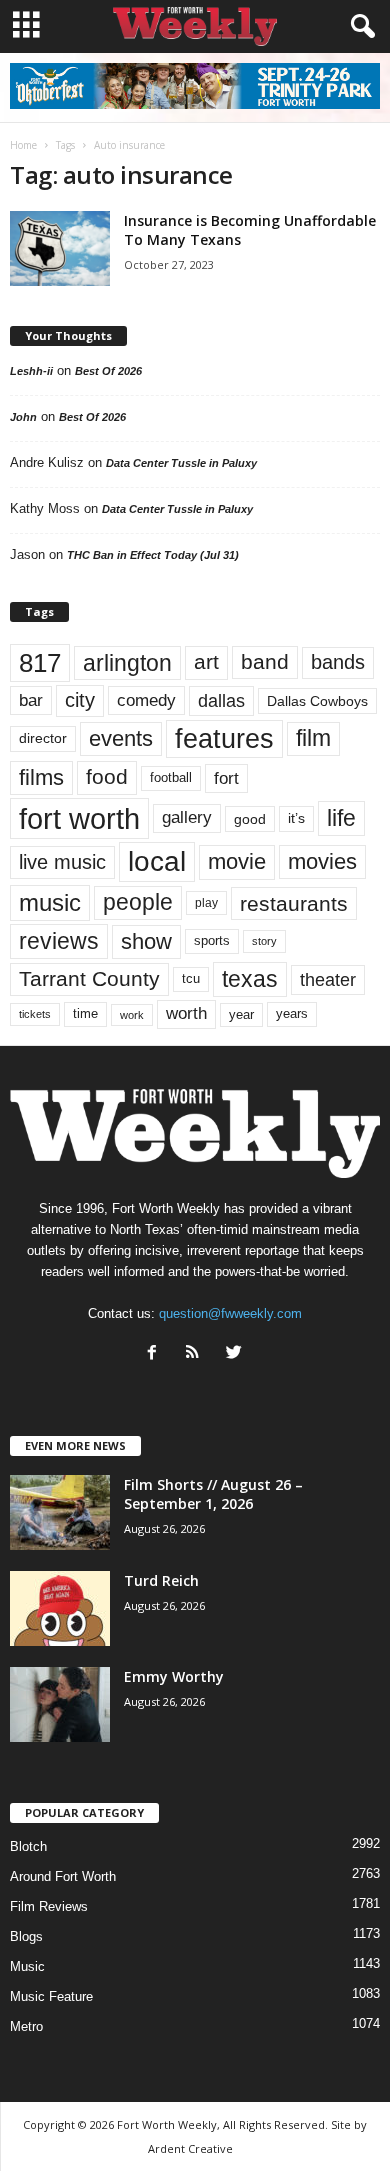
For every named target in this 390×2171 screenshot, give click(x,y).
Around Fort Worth (63, 1876)
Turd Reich (161, 1580)
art (206, 662)
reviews (59, 941)
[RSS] (197, 1354)
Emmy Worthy (174, 1676)
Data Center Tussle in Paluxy (181, 463)
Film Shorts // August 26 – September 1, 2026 (213, 1494)
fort (226, 778)
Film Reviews (49, 1906)
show (146, 941)
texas (250, 979)
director (43, 738)
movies (322, 861)
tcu (191, 978)
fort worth (79, 818)
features (224, 739)
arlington (127, 663)
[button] (359, 27)
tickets (35, 1014)
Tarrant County (89, 978)
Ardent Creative (190, 2148)
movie (237, 861)
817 (40, 663)
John (23, 417)
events (121, 738)
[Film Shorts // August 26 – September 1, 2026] (60, 1512)
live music (62, 862)
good (250, 819)
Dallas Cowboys (317, 701)
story (264, 941)
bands (338, 662)
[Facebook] (156, 1354)
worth (186, 1013)
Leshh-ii (31, 371)
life (341, 818)
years (292, 1013)
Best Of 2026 (108, 371)
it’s (296, 818)
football (171, 777)
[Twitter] (236, 1354)
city (80, 700)
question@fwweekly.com (230, 1313)
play (206, 903)
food (107, 777)
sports (212, 941)
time (85, 1013)
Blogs (26, 1936)
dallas (221, 700)
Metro (26, 2026)
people (138, 902)
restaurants (294, 903)
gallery (187, 817)
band (265, 661)
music (50, 902)
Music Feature (51, 1996)
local (157, 861)
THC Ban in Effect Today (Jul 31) (153, 555)
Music (27, 1966)
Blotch (28, 1846)
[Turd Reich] (60, 1608)
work (132, 1015)
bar (31, 700)
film (313, 738)
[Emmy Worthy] (60, 1704)
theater (328, 979)
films (41, 777)
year (241, 1015)
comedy (146, 700)
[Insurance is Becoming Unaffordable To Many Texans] (60, 248)
